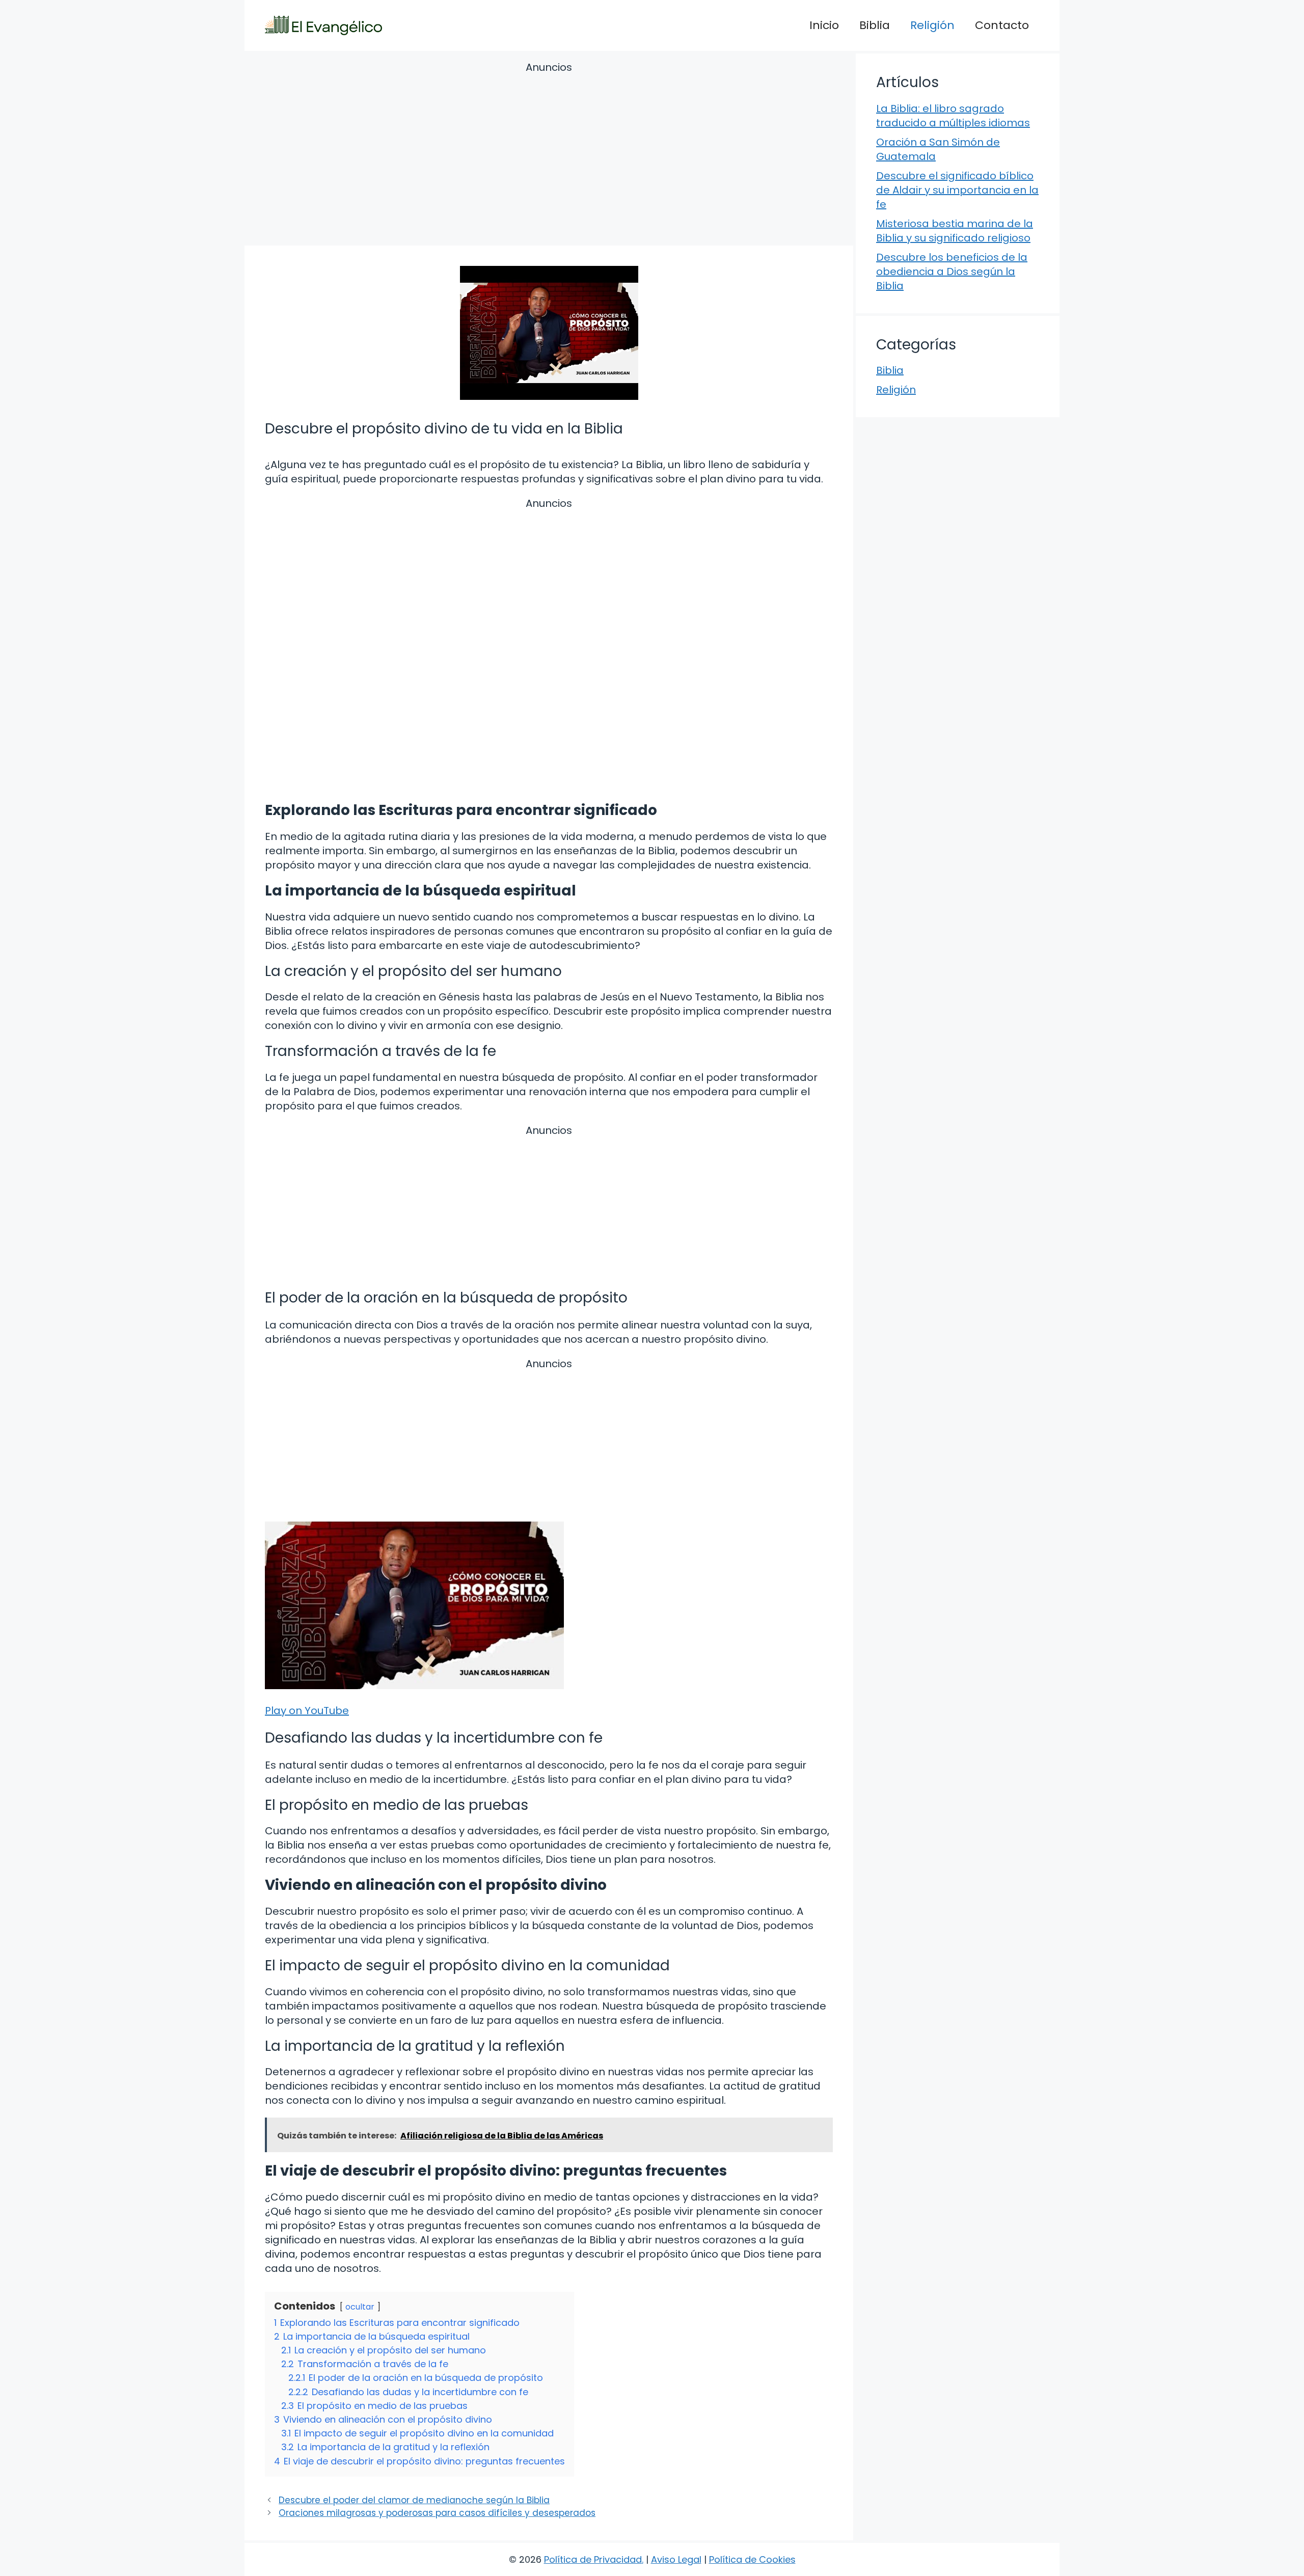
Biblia (875, 25)
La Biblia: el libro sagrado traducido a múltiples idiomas (953, 116)
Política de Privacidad (593, 2559)
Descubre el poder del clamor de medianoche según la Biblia (414, 2500)
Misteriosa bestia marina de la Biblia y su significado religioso (955, 231)
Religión (932, 25)
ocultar (360, 2307)
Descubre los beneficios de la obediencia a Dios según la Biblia (952, 272)
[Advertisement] (549, 155)
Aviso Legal (676, 2559)
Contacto (1002, 25)
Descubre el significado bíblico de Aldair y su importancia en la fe (957, 190)
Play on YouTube (307, 1711)
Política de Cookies (752, 2559)
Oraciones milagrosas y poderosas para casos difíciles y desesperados (437, 2513)
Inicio (824, 25)
